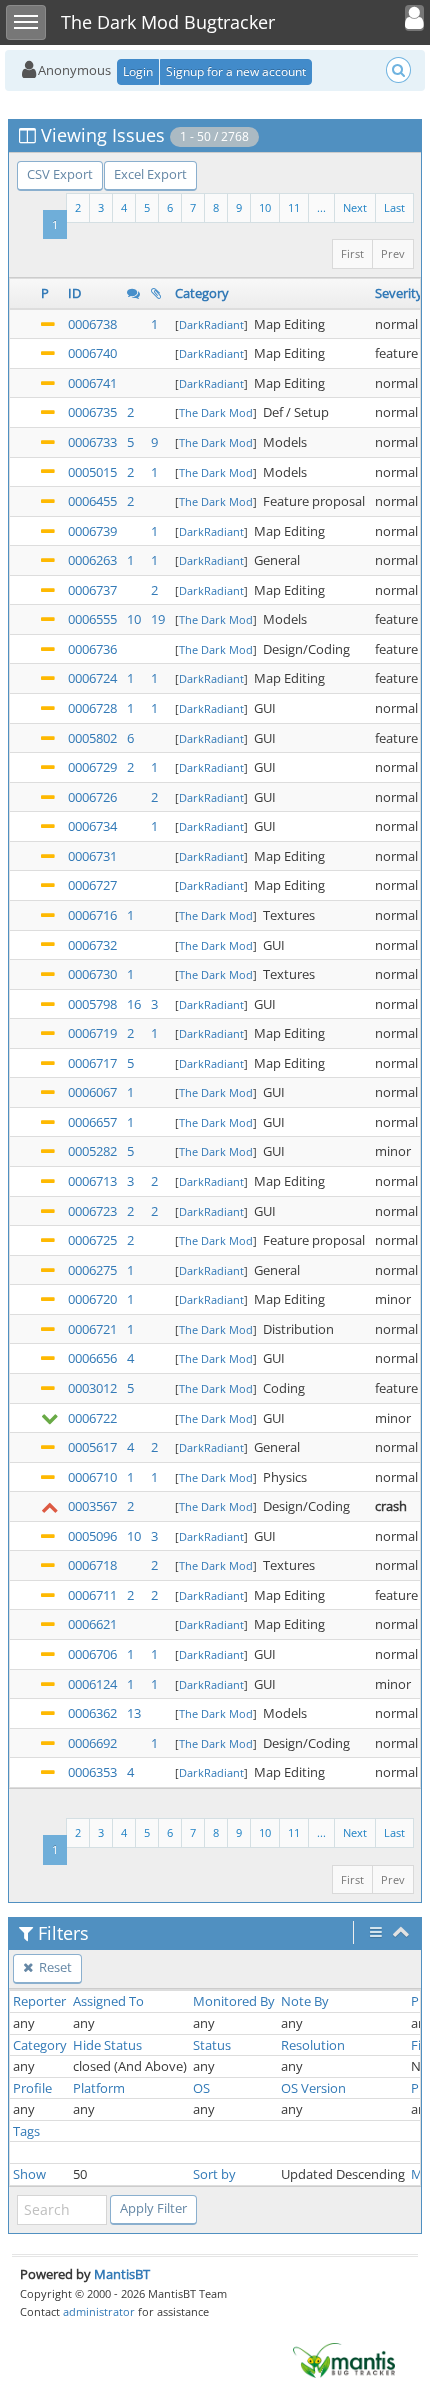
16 (134, 1004)
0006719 (92, 1033)
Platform (99, 2088)
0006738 (92, 324)
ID (74, 293)
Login (138, 71)
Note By (305, 2001)
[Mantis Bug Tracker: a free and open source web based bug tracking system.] (344, 2359)
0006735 (92, 412)
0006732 (92, 945)
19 (158, 619)
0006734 (92, 826)
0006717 (92, 1063)
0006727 (92, 885)
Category (202, 293)
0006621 (92, 1624)
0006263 (92, 560)
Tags (26, 2131)
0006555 (92, 619)
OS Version (313, 2088)
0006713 (92, 1181)
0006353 (92, 1772)
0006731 (92, 856)
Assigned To (108, 2001)
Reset (54, 1967)
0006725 (92, 1240)
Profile (32, 2088)
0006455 (92, 501)
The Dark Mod (216, 412)
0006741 (92, 383)
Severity (399, 293)
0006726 (92, 797)
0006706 (92, 1654)
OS (201, 2088)
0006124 (92, 1684)
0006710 (92, 1477)
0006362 (92, 1713)
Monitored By (234, 2001)
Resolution (313, 2045)
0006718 (92, 1565)
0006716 (92, 915)
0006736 (92, 649)
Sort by (214, 2174)
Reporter (39, 2001)
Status (212, 2045)
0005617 (92, 1447)
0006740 (92, 353)
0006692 (92, 1743)
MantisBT (122, 2274)
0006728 (92, 708)
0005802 (92, 738)
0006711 (92, 1595)
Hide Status (107, 2045)
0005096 (92, 1536)
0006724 (92, 678)
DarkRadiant (211, 324)
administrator (99, 2311)
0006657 (92, 1122)
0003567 (92, 1506)
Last (394, 207)
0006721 (92, 1329)
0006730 (92, 974)
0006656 (92, 1358)
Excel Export (150, 174)
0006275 (92, 1270)
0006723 (92, 1211)
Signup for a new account (236, 71)
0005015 (92, 472)
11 (294, 207)
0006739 (92, 531)
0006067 (92, 1092)
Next (355, 207)
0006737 (92, 590)
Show (29, 2174)
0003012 (92, 1388)
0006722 (92, 1418)
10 (265, 207)
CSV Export (60, 174)
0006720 (92, 1299)
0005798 (92, 1004)
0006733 (92, 442)
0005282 (92, 1151)
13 (134, 1713)
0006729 (92, 767)
